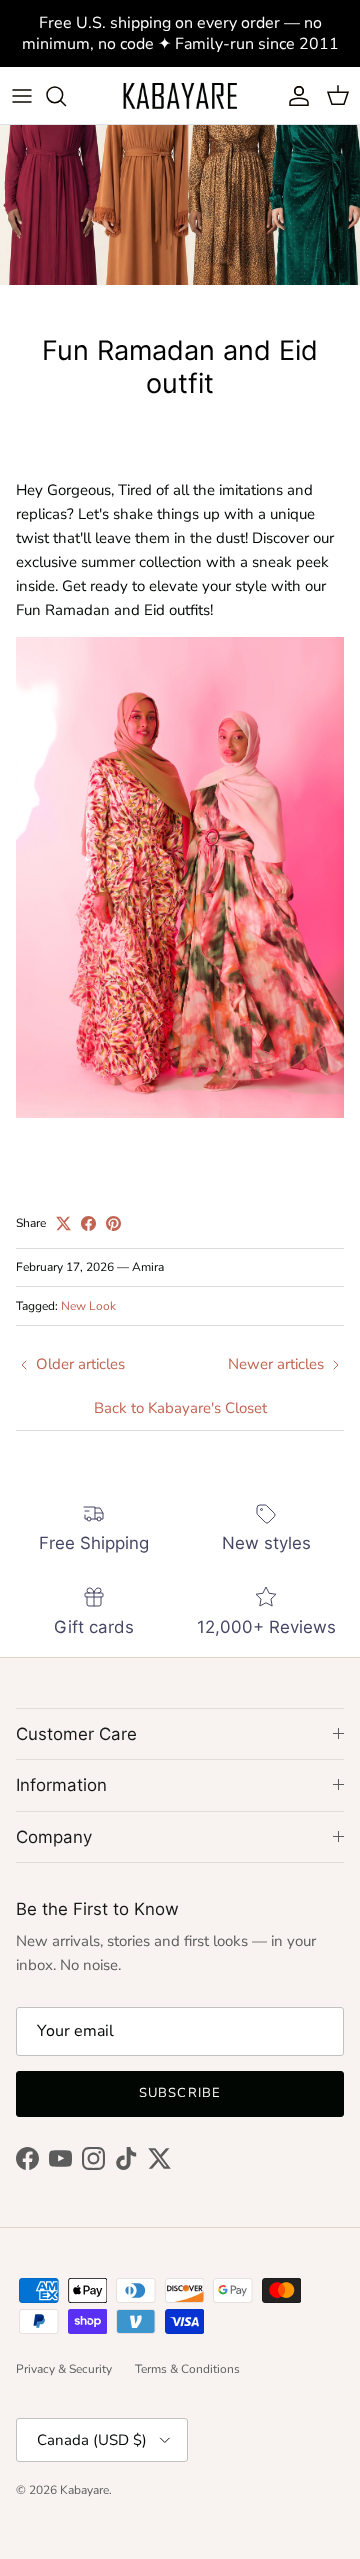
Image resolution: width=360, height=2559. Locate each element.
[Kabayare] (180, 95)
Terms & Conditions (187, 2369)
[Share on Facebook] (88, 1223)
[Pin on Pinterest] (113, 1223)
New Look (88, 1306)
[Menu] (22, 96)
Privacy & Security (64, 2369)
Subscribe (179, 2093)
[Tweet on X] (63, 1223)
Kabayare (84, 2490)
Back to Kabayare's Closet (180, 1408)
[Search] (66, 96)
